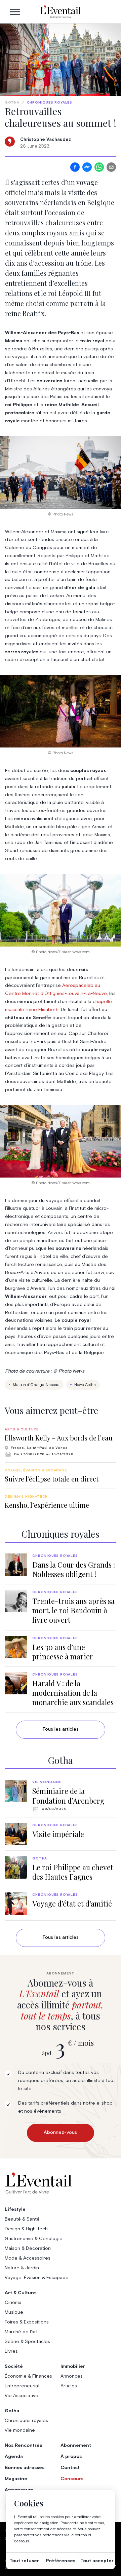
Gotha (12, 103)
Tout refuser (24, 2561)
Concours (72, 2479)
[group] (61, 1442)
